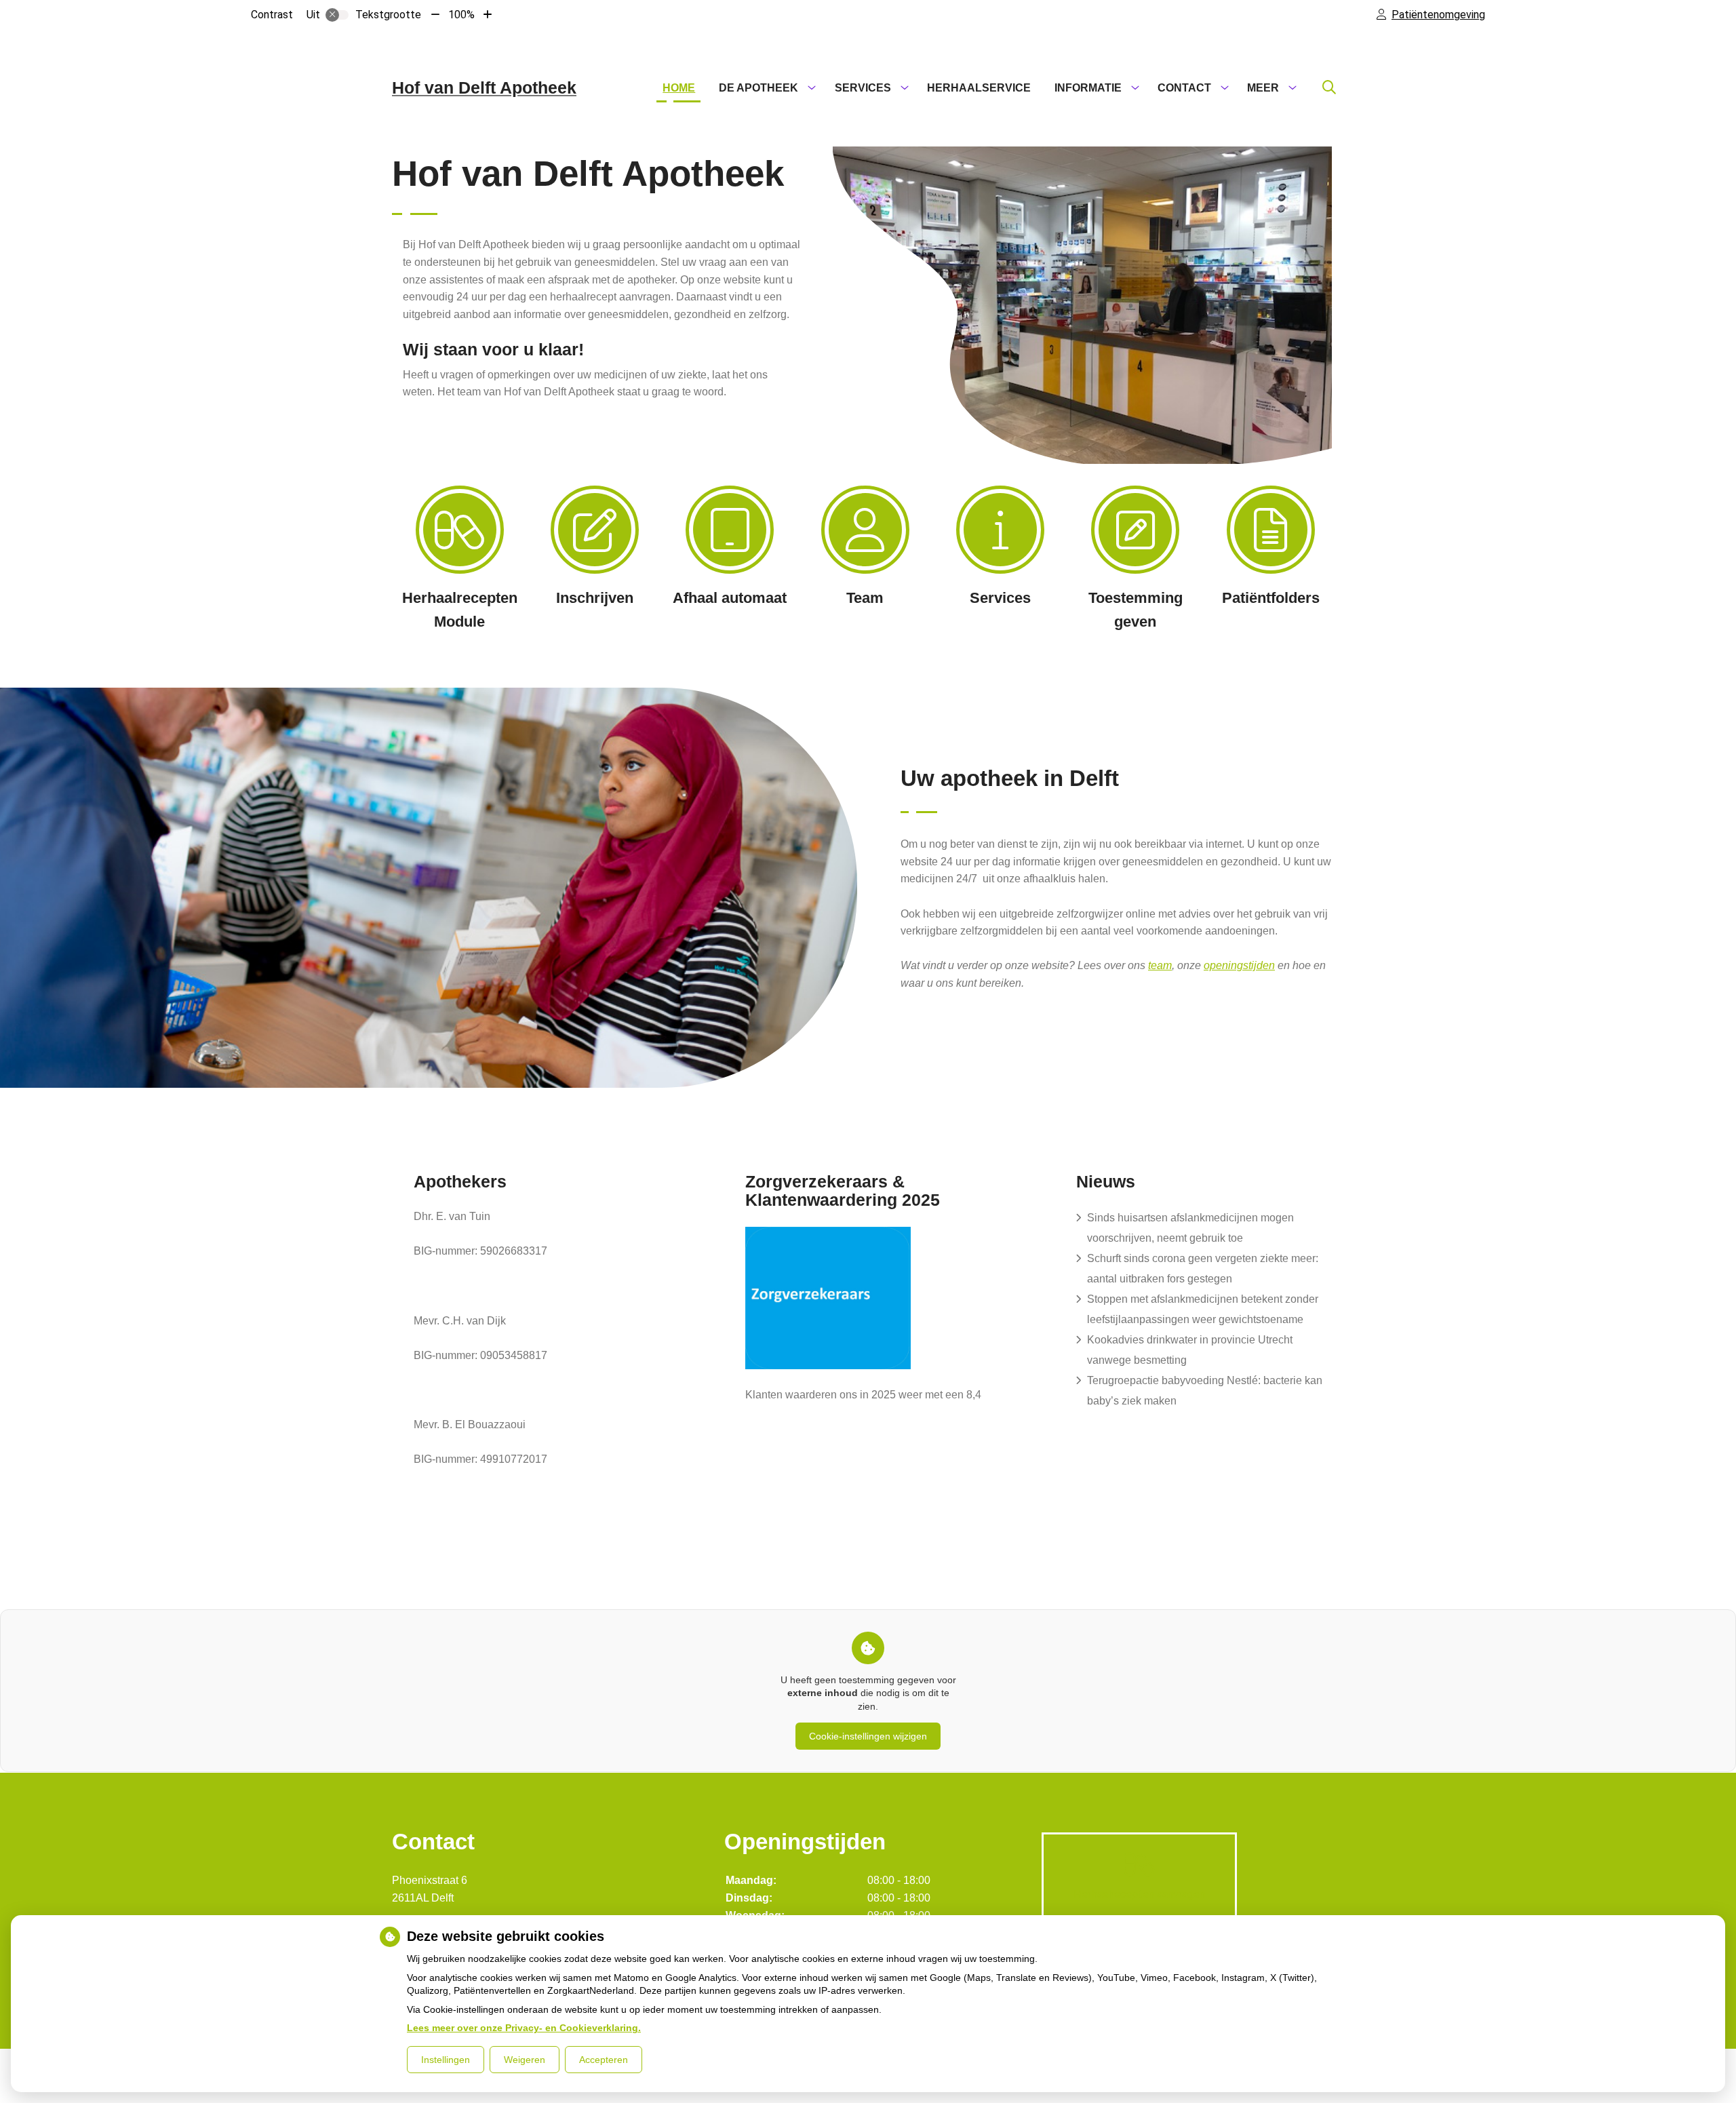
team (1160, 965)
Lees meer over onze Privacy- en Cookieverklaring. (524, 2028)
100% (461, 15)
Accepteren (604, 2060)
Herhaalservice (979, 88)
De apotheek (758, 88)
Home (679, 88)
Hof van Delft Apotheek (484, 87)
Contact (1184, 88)
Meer (1263, 88)
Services (863, 88)
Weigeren (525, 2060)
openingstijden (1239, 965)
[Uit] (337, 15)
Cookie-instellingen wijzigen (868, 1736)
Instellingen (446, 2060)
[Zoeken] (1329, 88)
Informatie (1088, 88)
